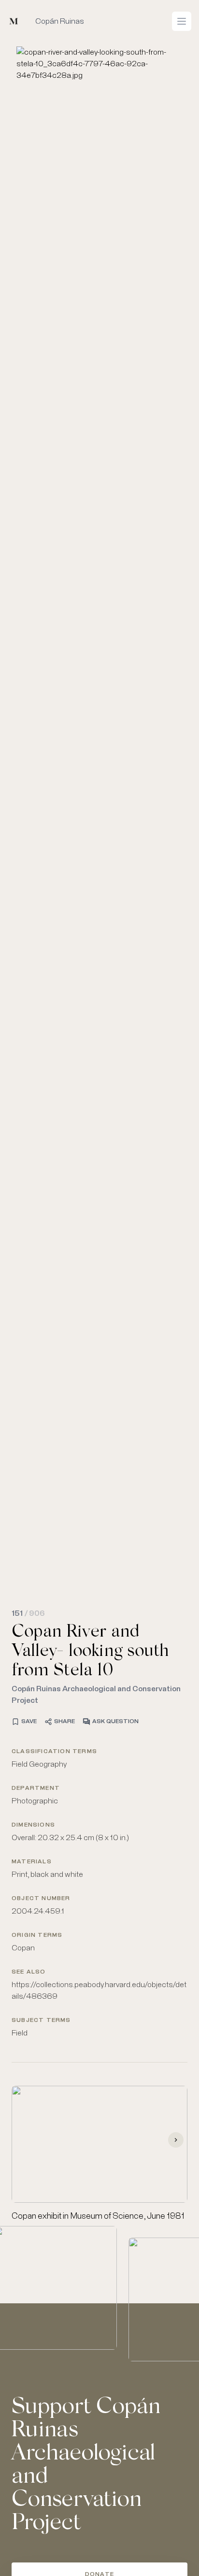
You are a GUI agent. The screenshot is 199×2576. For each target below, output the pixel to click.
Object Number (41, 1899)
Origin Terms (37, 1935)
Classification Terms (54, 1752)
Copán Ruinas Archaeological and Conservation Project (96, 1695)
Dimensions (33, 1825)
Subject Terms (41, 2020)
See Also (29, 1972)
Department (36, 1788)
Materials (32, 1862)
